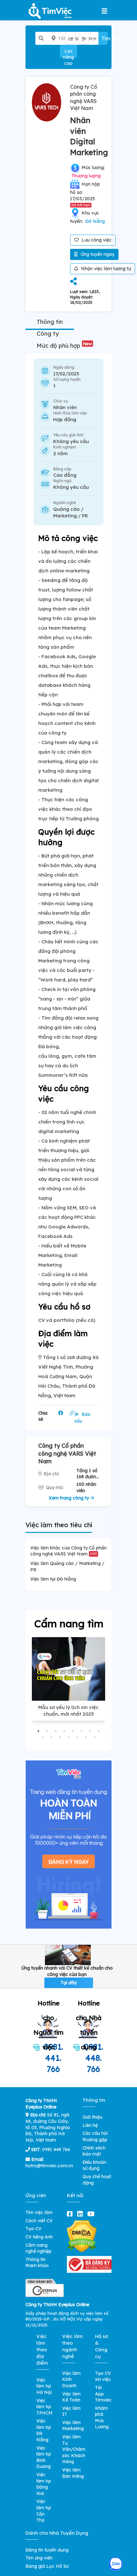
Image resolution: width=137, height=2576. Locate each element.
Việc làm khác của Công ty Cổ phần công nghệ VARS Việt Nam (68, 1551)
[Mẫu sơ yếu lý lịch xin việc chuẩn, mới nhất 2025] (68, 1669)
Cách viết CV (39, 2221)
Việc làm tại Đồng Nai (44, 2484)
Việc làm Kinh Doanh (71, 2379)
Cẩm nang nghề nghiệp (39, 2248)
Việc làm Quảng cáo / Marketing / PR (67, 1567)
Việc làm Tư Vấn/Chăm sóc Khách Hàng (74, 2449)
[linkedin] (81, 2214)
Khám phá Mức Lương (102, 2418)
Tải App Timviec (103, 2394)
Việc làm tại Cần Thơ (44, 2511)
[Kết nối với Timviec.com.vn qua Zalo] (115, 2564)
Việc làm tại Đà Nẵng (53, 1579)
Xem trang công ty (69, 1498)
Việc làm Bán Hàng (73, 2473)
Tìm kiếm (105, 38)
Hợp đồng (65, 419)
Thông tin (50, 322)
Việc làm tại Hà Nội (44, 2386)
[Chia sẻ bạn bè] (73, 282)
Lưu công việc (96, 240)
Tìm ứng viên (39, 2558)
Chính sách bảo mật (94, 2151)
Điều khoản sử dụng (94, 2165)
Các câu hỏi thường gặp (95, 2136)
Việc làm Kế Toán (71, 2397)
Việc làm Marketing (73, 2426)
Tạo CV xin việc (103, 2376)
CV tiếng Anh (39, 2237)
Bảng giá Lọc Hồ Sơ (47, 2566)
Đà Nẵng (95, 221)
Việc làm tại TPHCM (44, 2407)
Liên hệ (90, 2125)
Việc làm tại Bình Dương (44, 2457)
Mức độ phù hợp (64, 346)
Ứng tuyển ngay (97, 254)
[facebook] (71, 2214)
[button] (38, 1731)
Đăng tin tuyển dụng (47, 2550)
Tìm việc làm (39, 2212)
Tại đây (69, 1983)
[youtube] (92, 2214)
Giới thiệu (92, 2117)
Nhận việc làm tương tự (105, 269)
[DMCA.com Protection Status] (82, 2236)
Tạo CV (33, 2229)
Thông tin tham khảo (37, 2263)
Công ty (48, 334)
